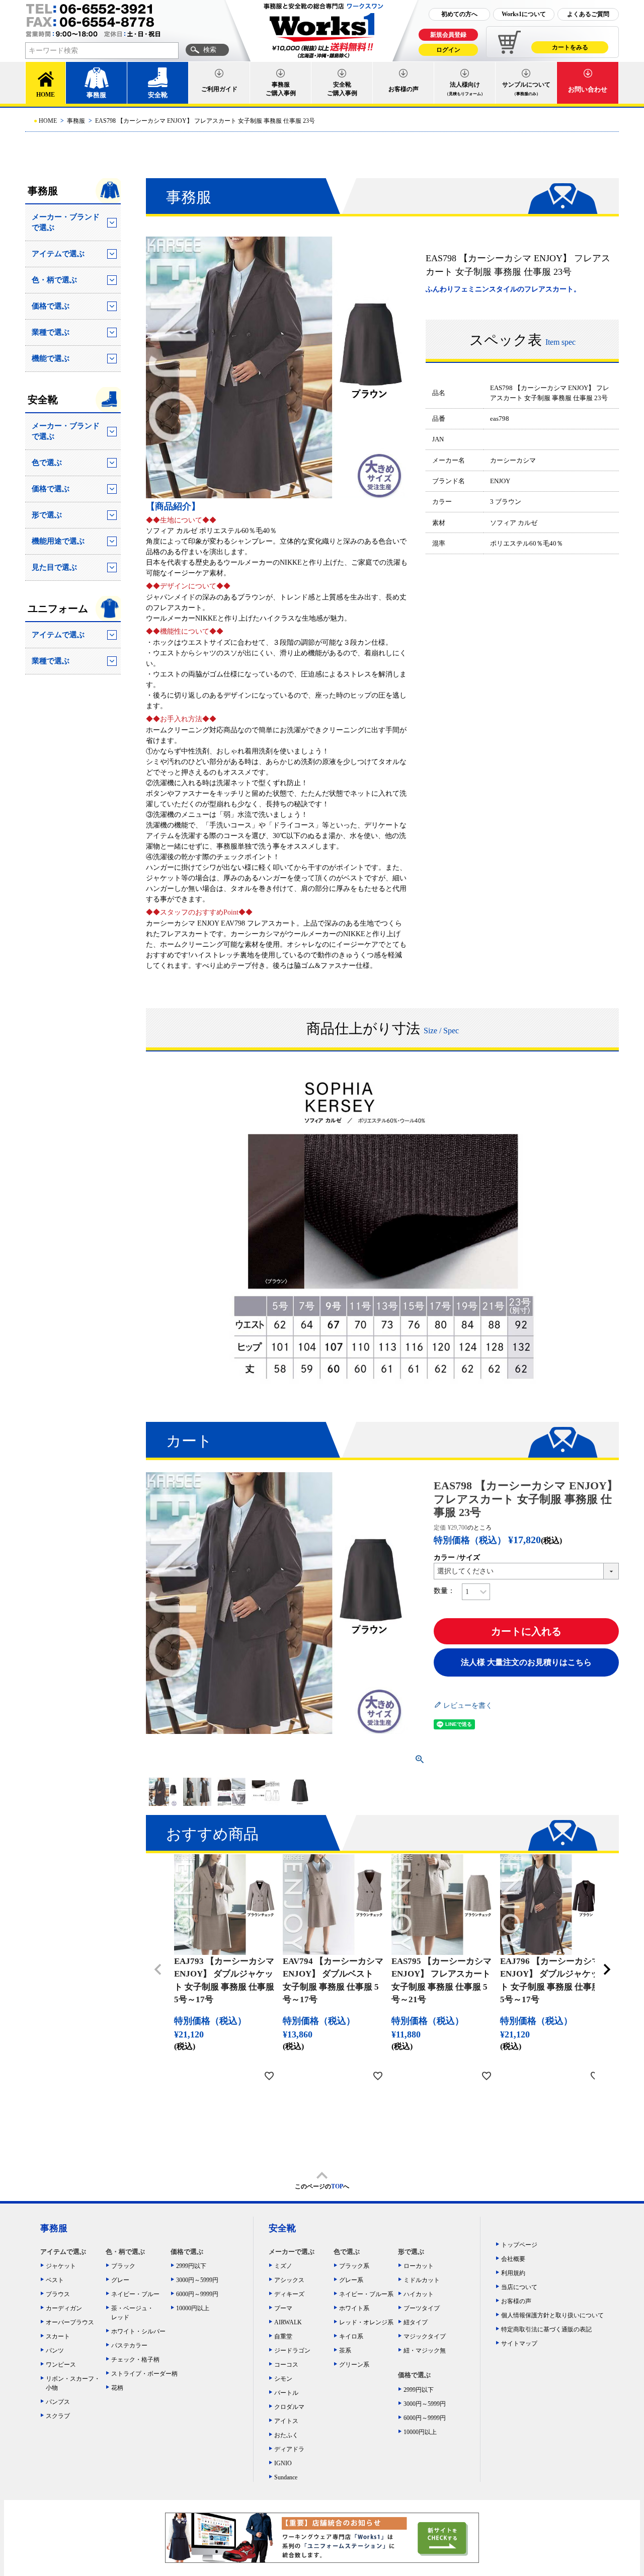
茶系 (345, 2351)
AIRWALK (288, 2322)
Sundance (286, 2477)
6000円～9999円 (197, 2294)
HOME (46, 95)
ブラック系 (354, 2266)
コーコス (286, 2365)
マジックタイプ (425, 2336)
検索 (210, 50)
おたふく (286, 2435)
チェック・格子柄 (135, 2360)
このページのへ (322, 2186)
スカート (58, 2336)
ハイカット (419, 2294)
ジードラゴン (292, 2351)
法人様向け (465, 89)
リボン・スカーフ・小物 (73, 2383)
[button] (158, 1969)
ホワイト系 (354, 2308)
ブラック (123, 2266)
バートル (286, 2393)
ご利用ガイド (219, 89)
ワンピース (61, 2365)
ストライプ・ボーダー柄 (141, 2374)
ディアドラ (289, 2449)
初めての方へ (459, 14)
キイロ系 (351, 2336)
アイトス (286, 2421)
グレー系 (351, 2280)
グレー (120, 2280)
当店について (519, 2287)
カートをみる (570, 47)
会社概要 (513, 2259)
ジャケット (61, 2266)
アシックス (289, 2280)
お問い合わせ (588, 89)
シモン (283, 2379)
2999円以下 (191, 2266)
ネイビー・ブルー (135, 2294)
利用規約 (513, 2273)
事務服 (96, 95)
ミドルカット (422, 2280)
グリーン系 (354, 2365)
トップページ (519, 2245)
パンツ (55, 2351)
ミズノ (283, 2266)
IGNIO (283, 2463)
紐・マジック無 (425, 2351)
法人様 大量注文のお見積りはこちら (526, 1662)
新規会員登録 (448, 35)
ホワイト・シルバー (138, 2331)
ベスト (55, 2280)
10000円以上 (193, 2308)
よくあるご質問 (588, 14)
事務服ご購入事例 (281, 89)
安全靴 (158, 95)
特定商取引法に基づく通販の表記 (546, 2329)
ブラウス (58, 2294)
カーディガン (64, 2308)
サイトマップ (519, 2343)
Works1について (524, 14)
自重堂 (283, 2336)
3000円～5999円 (197, 2280)
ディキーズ (289, 2294)
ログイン (448, 50)
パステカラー (129, 2345)
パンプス (58, 2402)
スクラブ (58, 2416)
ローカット (419, 2266)
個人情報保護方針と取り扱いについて (552, 2315)
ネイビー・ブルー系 (366, 2294)
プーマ (283, 2308)
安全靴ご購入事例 (342, 89)
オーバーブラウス (70, 2322)
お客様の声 (404, 89)
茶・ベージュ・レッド (132, 2313)
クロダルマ (289, 2407)
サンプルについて (526, 89)
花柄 (117, 2388)
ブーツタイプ (422, 2308)
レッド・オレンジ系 (366, 2322)
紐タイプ (416, 2322)
